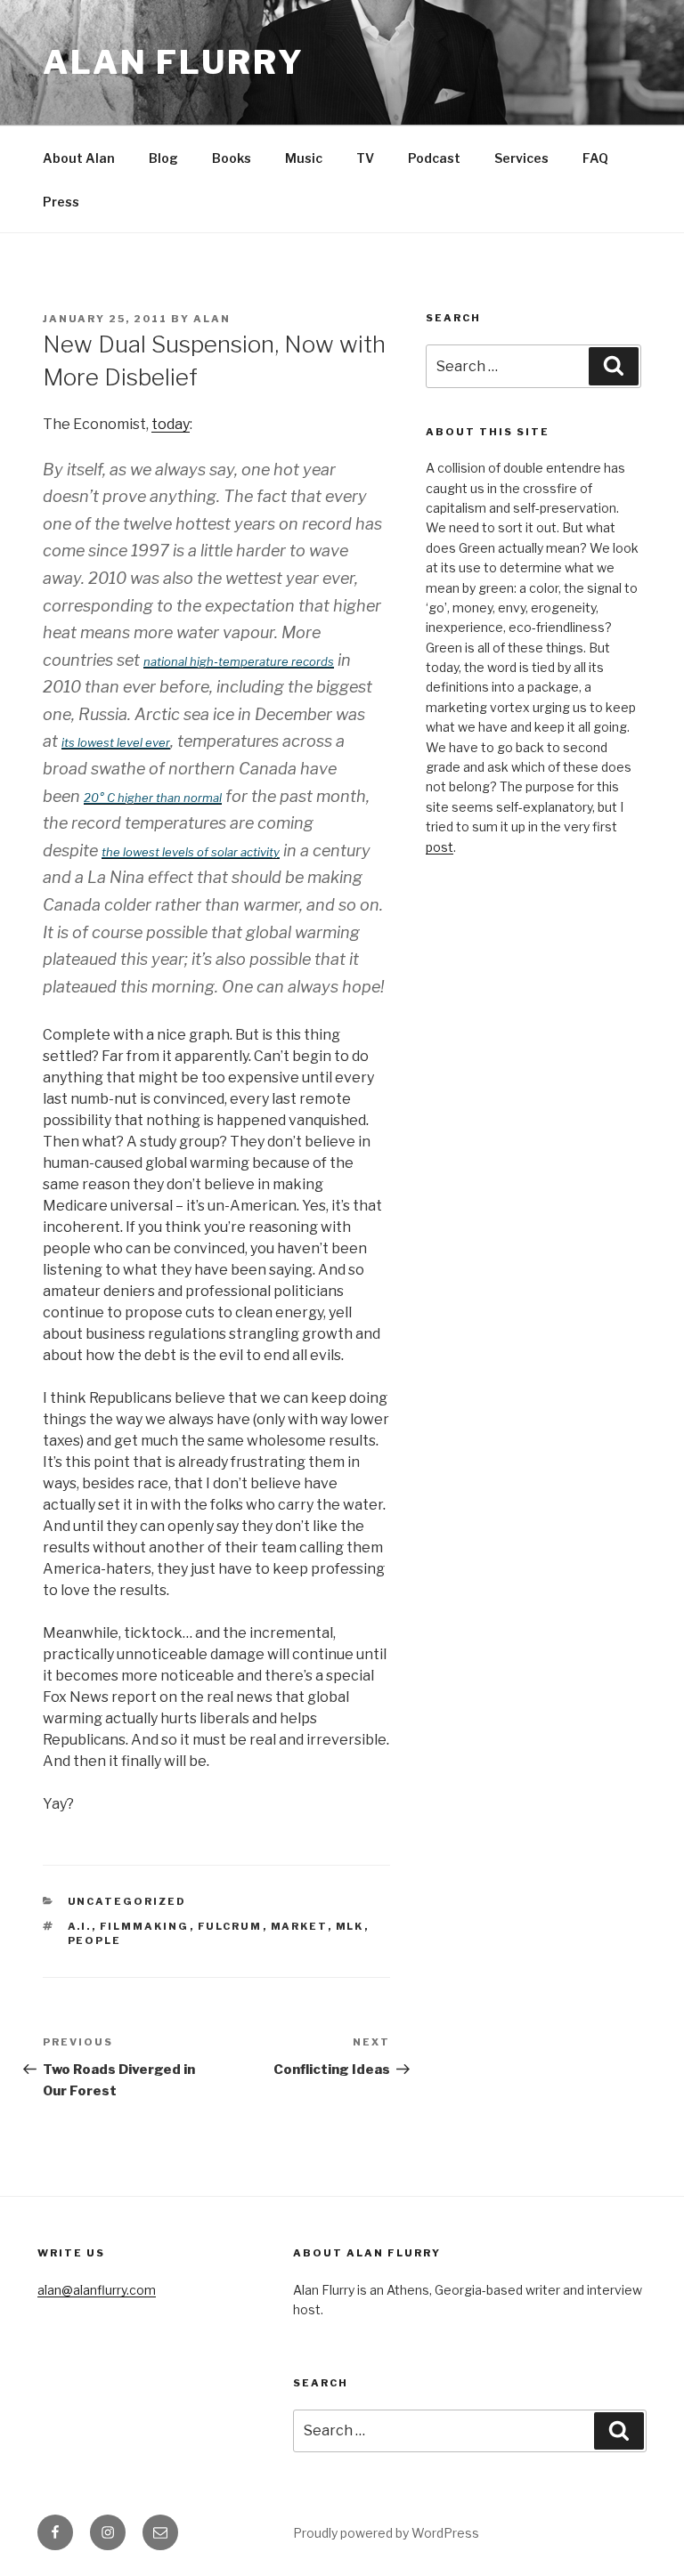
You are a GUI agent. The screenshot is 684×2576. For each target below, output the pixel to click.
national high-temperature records (239, 661)
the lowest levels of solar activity (191, 852)
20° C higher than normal (153, 798)
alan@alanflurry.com (97, 2290)
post (440, 847)
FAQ (595, 158)
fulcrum (230, 1926)
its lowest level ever (116, 742)
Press (61, 202)
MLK (350, 1926)
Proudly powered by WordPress (386, 2533)
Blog (163, 158)
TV (365, 158)
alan (212, 319)
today (171, 424)
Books (232, 158)
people (95, 1940)
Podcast (434, 158)
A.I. (80, 1926)
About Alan (79, 158)
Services (521, 158)
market (299, 1926)
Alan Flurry (174, 62)
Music (304, 158)
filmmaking (145, 1926)
